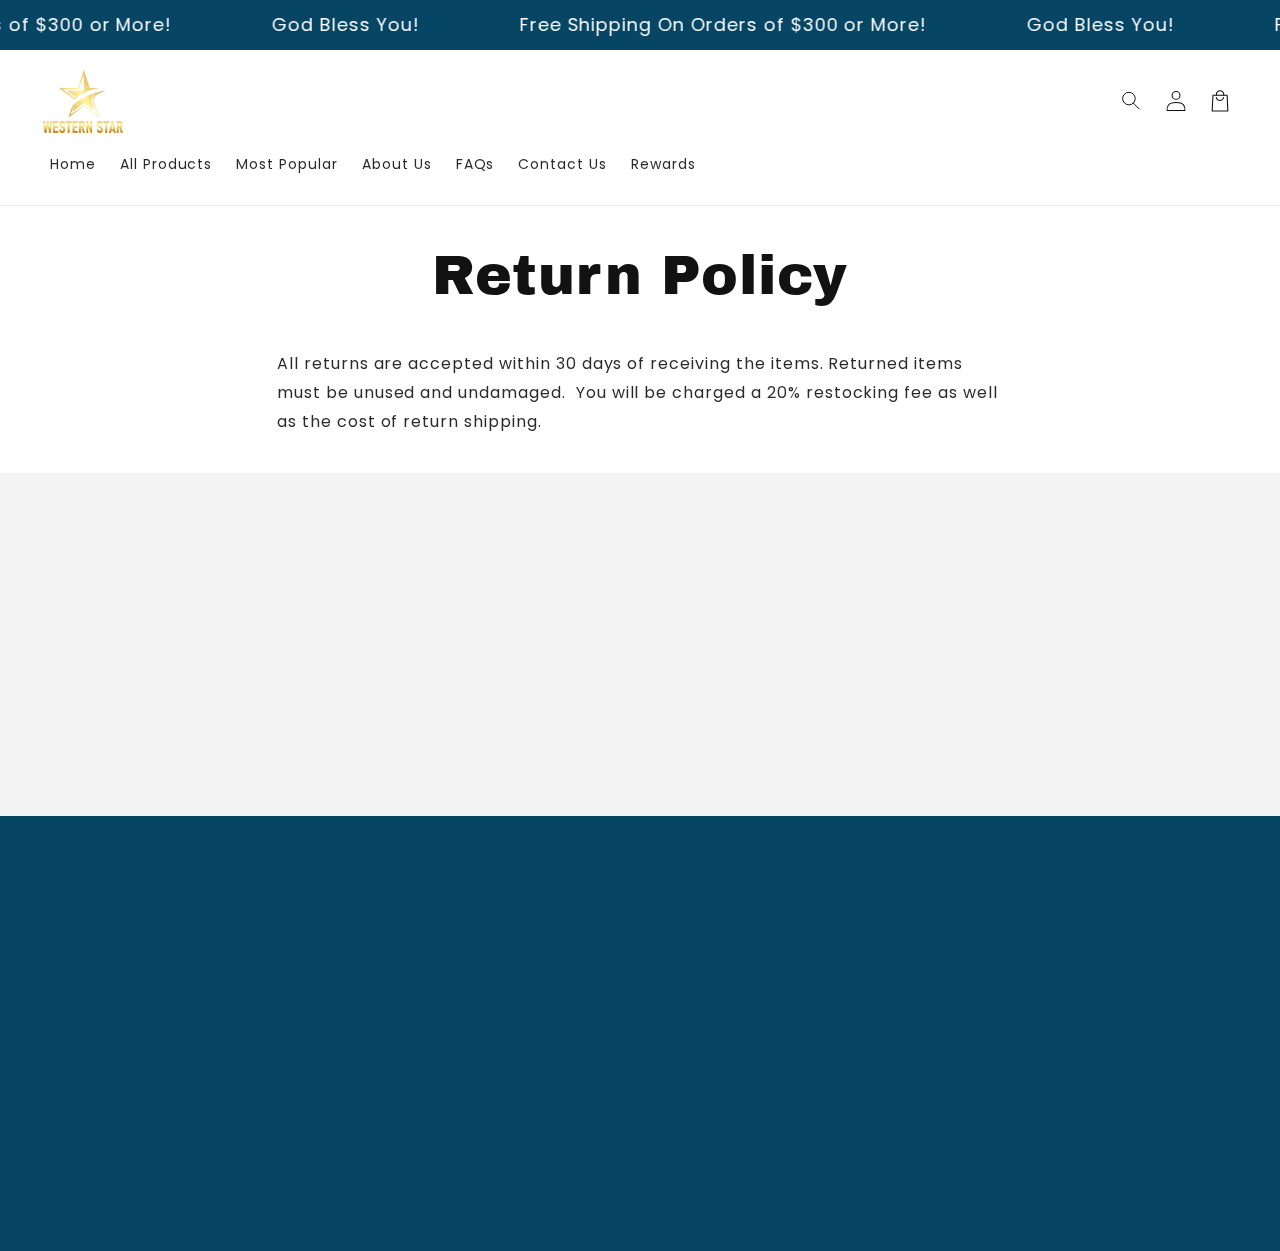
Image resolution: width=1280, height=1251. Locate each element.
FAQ (471, 1016)
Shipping (489, 981)
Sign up (640, 739)
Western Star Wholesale (607, 1221)
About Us (491, 946)
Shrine (781, 1221)
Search (483, 910)
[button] (1132, 101)
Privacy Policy (509, 1051)
